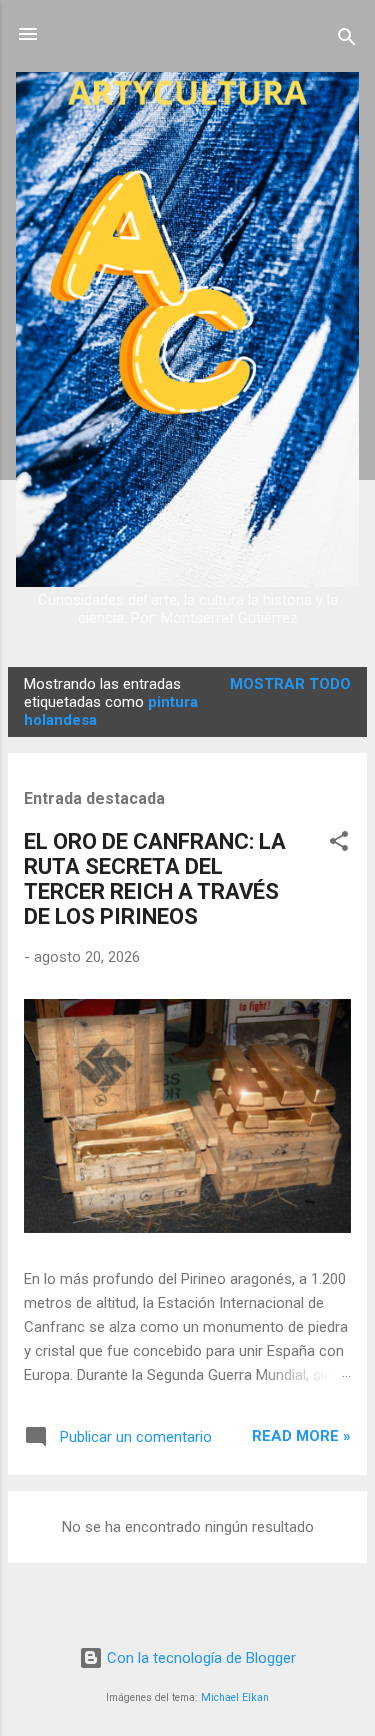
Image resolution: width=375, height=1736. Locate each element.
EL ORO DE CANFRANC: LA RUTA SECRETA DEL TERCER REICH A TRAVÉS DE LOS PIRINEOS (155, 879)
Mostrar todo (290, 684)
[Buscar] (347, 40)
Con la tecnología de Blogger (199, 1658)
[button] (339, 844)
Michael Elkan (235, 1697)
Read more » (301, 1436)
